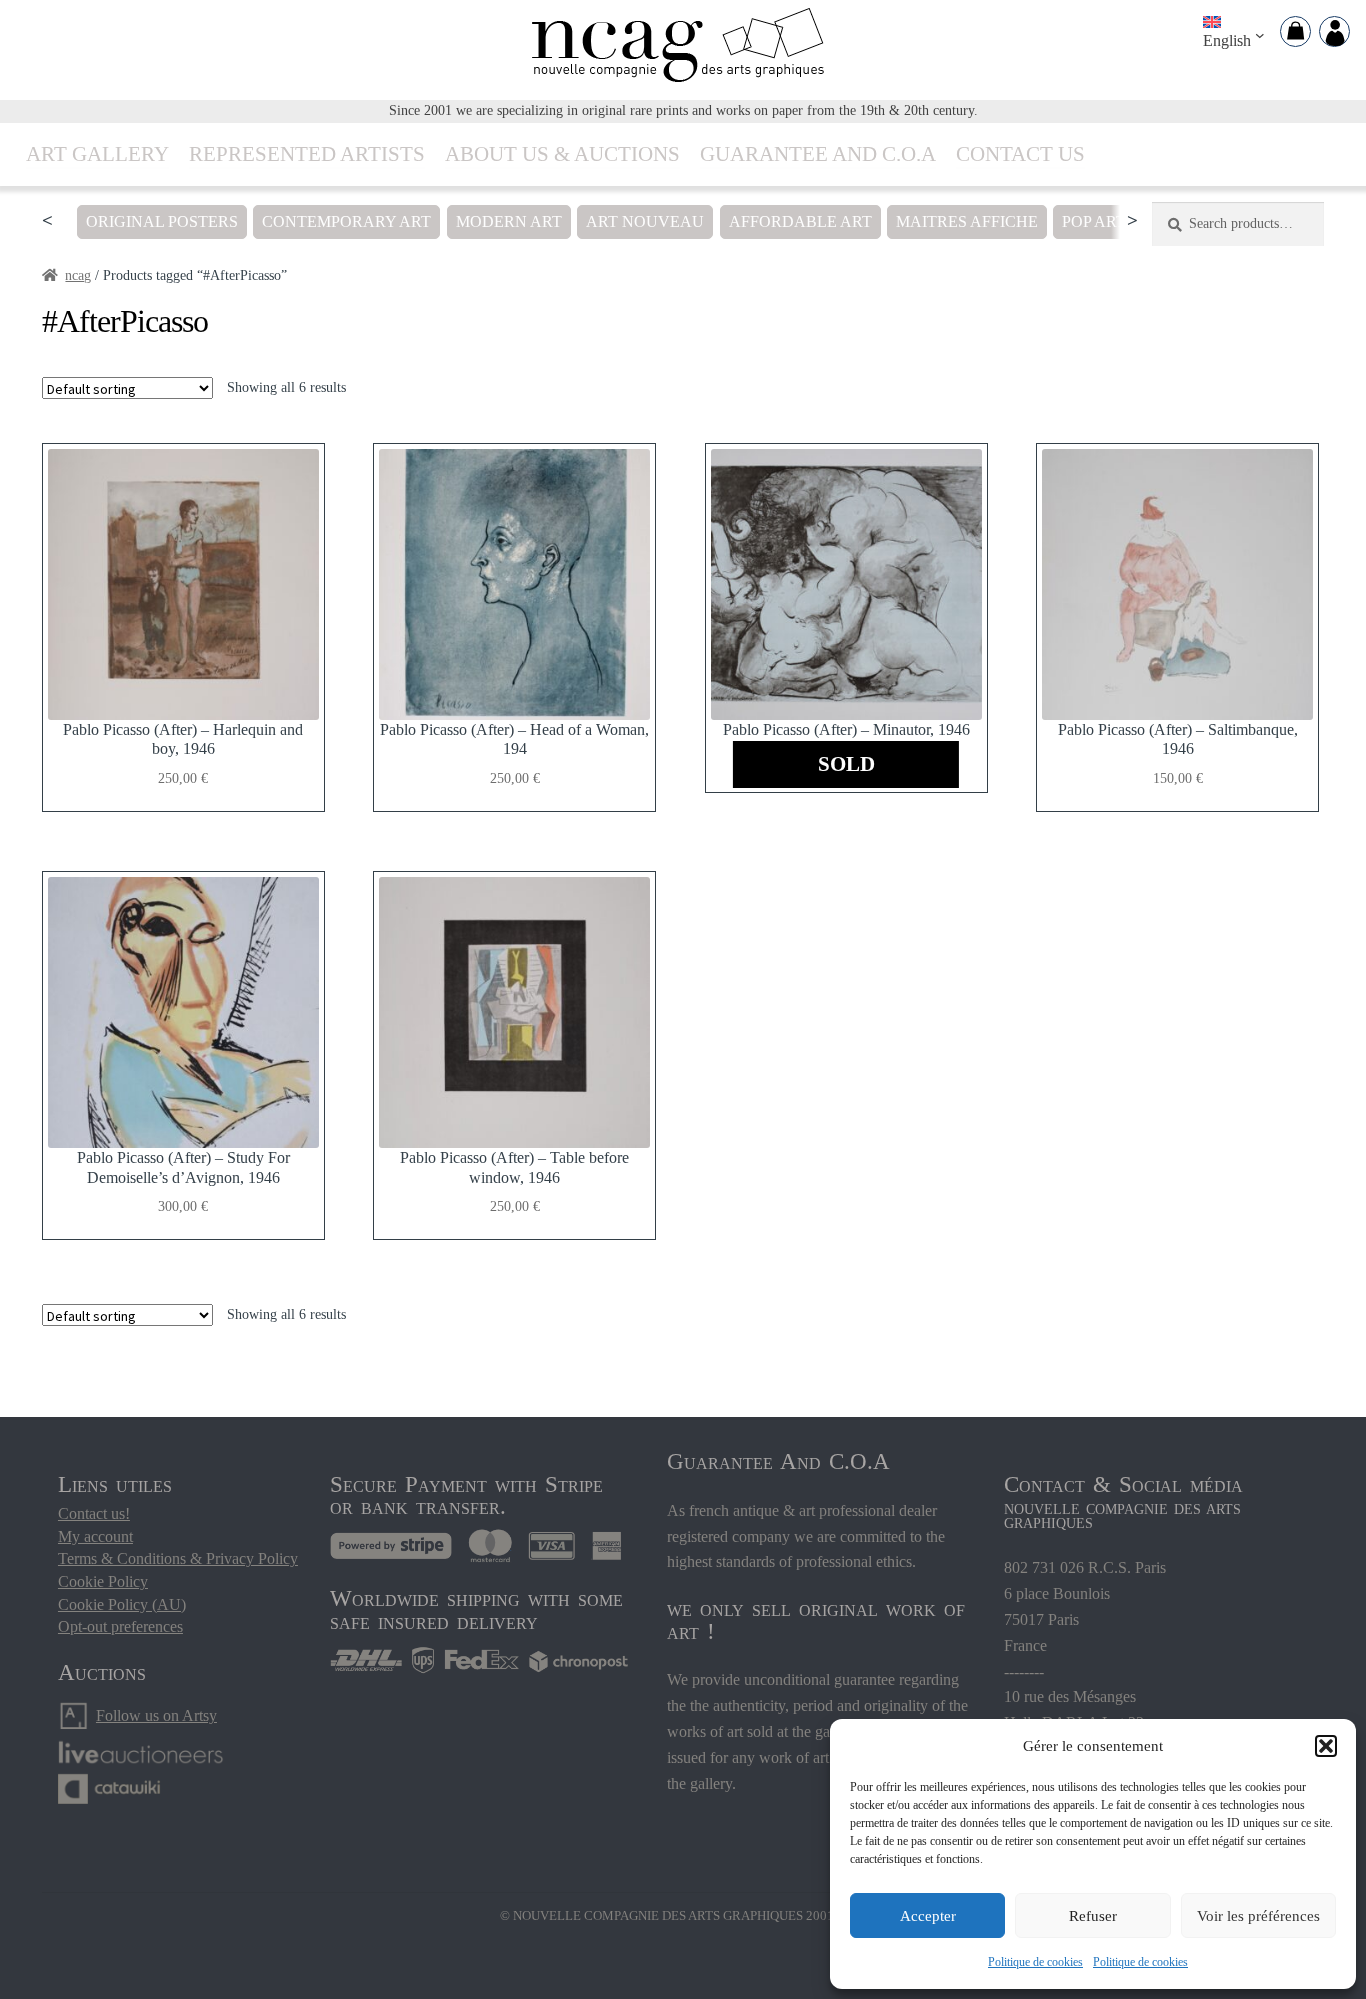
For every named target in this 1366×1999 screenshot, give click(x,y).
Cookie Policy (103, 1581)
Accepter (928, 1916)
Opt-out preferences (120, 1626)
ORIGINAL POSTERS (162, 221)
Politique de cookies (1035, 1962)
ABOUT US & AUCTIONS (562, 153)
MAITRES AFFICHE (967, 221)
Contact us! (94, 1513)
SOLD (846, 764)
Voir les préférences (1258, 1916)
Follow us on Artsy (156, 1715)
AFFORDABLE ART (800, 221)
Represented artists (307, 153)
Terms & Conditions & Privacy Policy (178, 1558)
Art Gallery (97, 153)
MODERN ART (509, 221)
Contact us (1020, 153)
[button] (1326, 1746)
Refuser (1093, 1916)
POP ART (1094, 221)
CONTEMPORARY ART (346, 221)
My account (95, 1536)
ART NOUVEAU (645, 221)
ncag (78, 275)
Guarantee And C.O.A (818, 153)
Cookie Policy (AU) (122, 1604)
